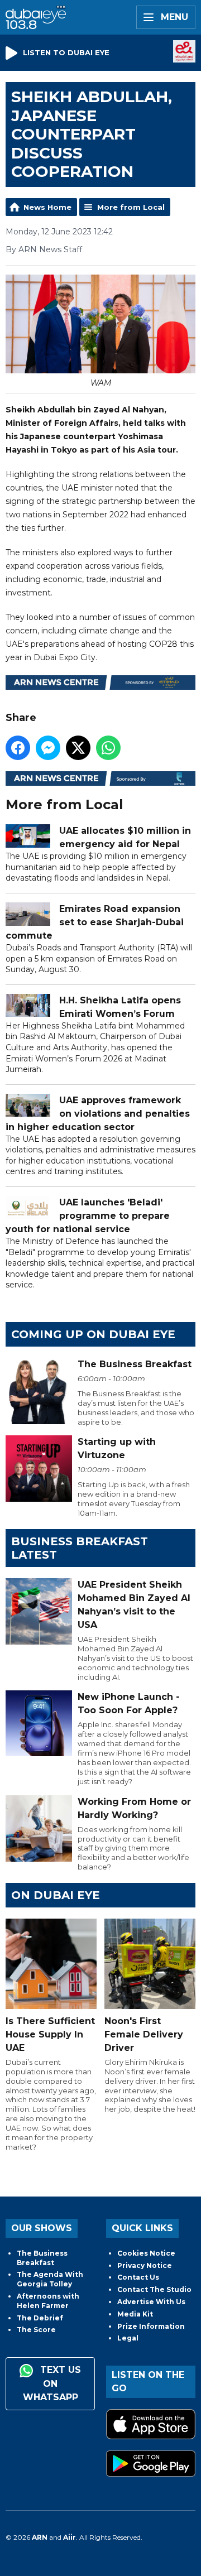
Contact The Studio (154, 2289)
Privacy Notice (145, 2265)
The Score (36, 2330)
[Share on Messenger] (48, 748)
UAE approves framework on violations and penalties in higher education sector (98, 1114)
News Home (47, 207)
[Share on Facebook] (18, 748)
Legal (128, 2338)
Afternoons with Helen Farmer (48, 2301)
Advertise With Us (151, 2302)
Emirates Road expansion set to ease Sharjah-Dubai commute (95, 922)
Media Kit (135, 2314)
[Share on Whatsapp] (108, 748)
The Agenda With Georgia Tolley (50, 2279)
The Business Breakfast (42, 2258)
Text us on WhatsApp (52, 2383)
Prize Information (151, 2326)
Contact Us (138, 2277)
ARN (40, 2537)
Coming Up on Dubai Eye (93, 1334)
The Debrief (40, 2318)
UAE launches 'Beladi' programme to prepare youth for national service (88, 1216)
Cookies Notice (146, 2253)
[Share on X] (78, 748)
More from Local (131, 207)
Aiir (70, 2537)
